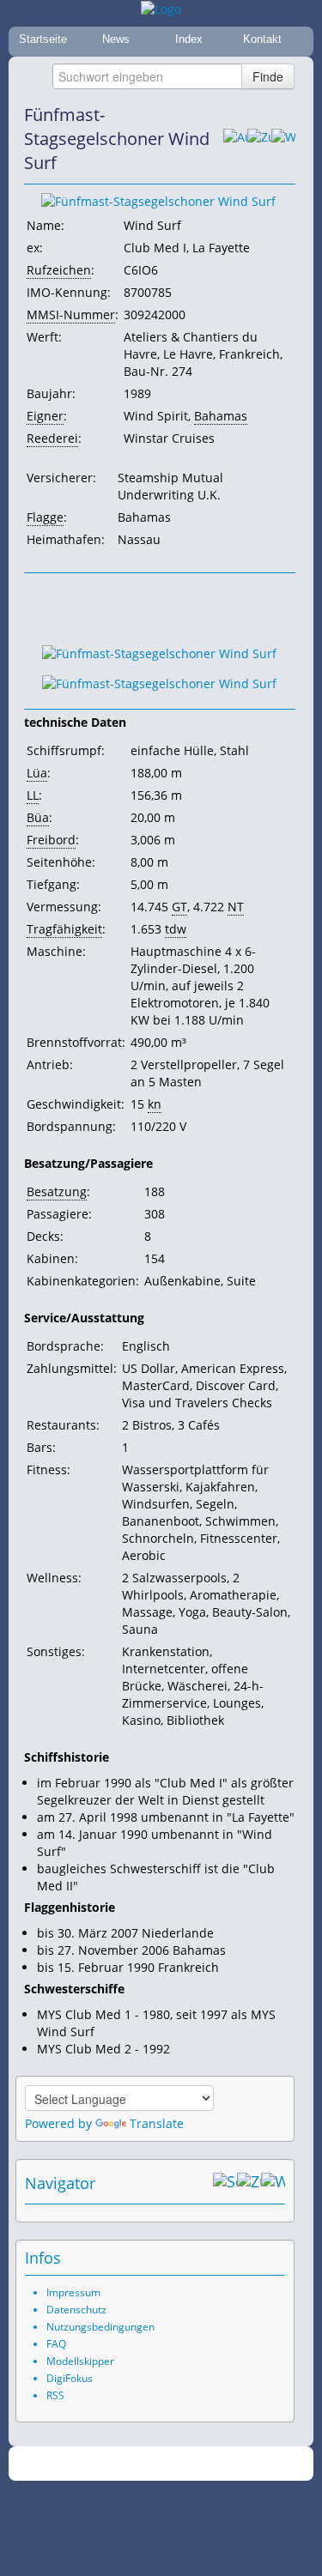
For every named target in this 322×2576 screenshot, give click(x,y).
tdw (176, 929)
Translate (157, 2123)
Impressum (73, 2292)
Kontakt (262, 39)
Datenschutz (76, 2310)
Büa (38, 817)
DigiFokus (70, 2378)
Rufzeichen (59, 270)
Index (189, 39)
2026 (125, 2464)
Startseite (43, 39)
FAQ (56, 2344)
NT (236, 907)
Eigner (45, 416)
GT (179, 907)
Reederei (52, 438)
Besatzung (57, 1191)
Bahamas (221, 416)
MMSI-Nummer (71, 314)
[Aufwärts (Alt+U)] (235, 139)
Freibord (51, 840)
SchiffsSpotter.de (182, 2464)
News (116, 39)
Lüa (37, 773)
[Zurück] (259, 139)
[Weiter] (283, 139)
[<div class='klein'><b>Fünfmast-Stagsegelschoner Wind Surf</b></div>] (159, 652)
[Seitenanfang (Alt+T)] (225, 2183)
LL (33, 795)
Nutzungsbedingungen (100, 2327)
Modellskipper (80, 2361)
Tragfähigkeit (64, 929)
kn (155, 1104)
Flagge (45, 517)
